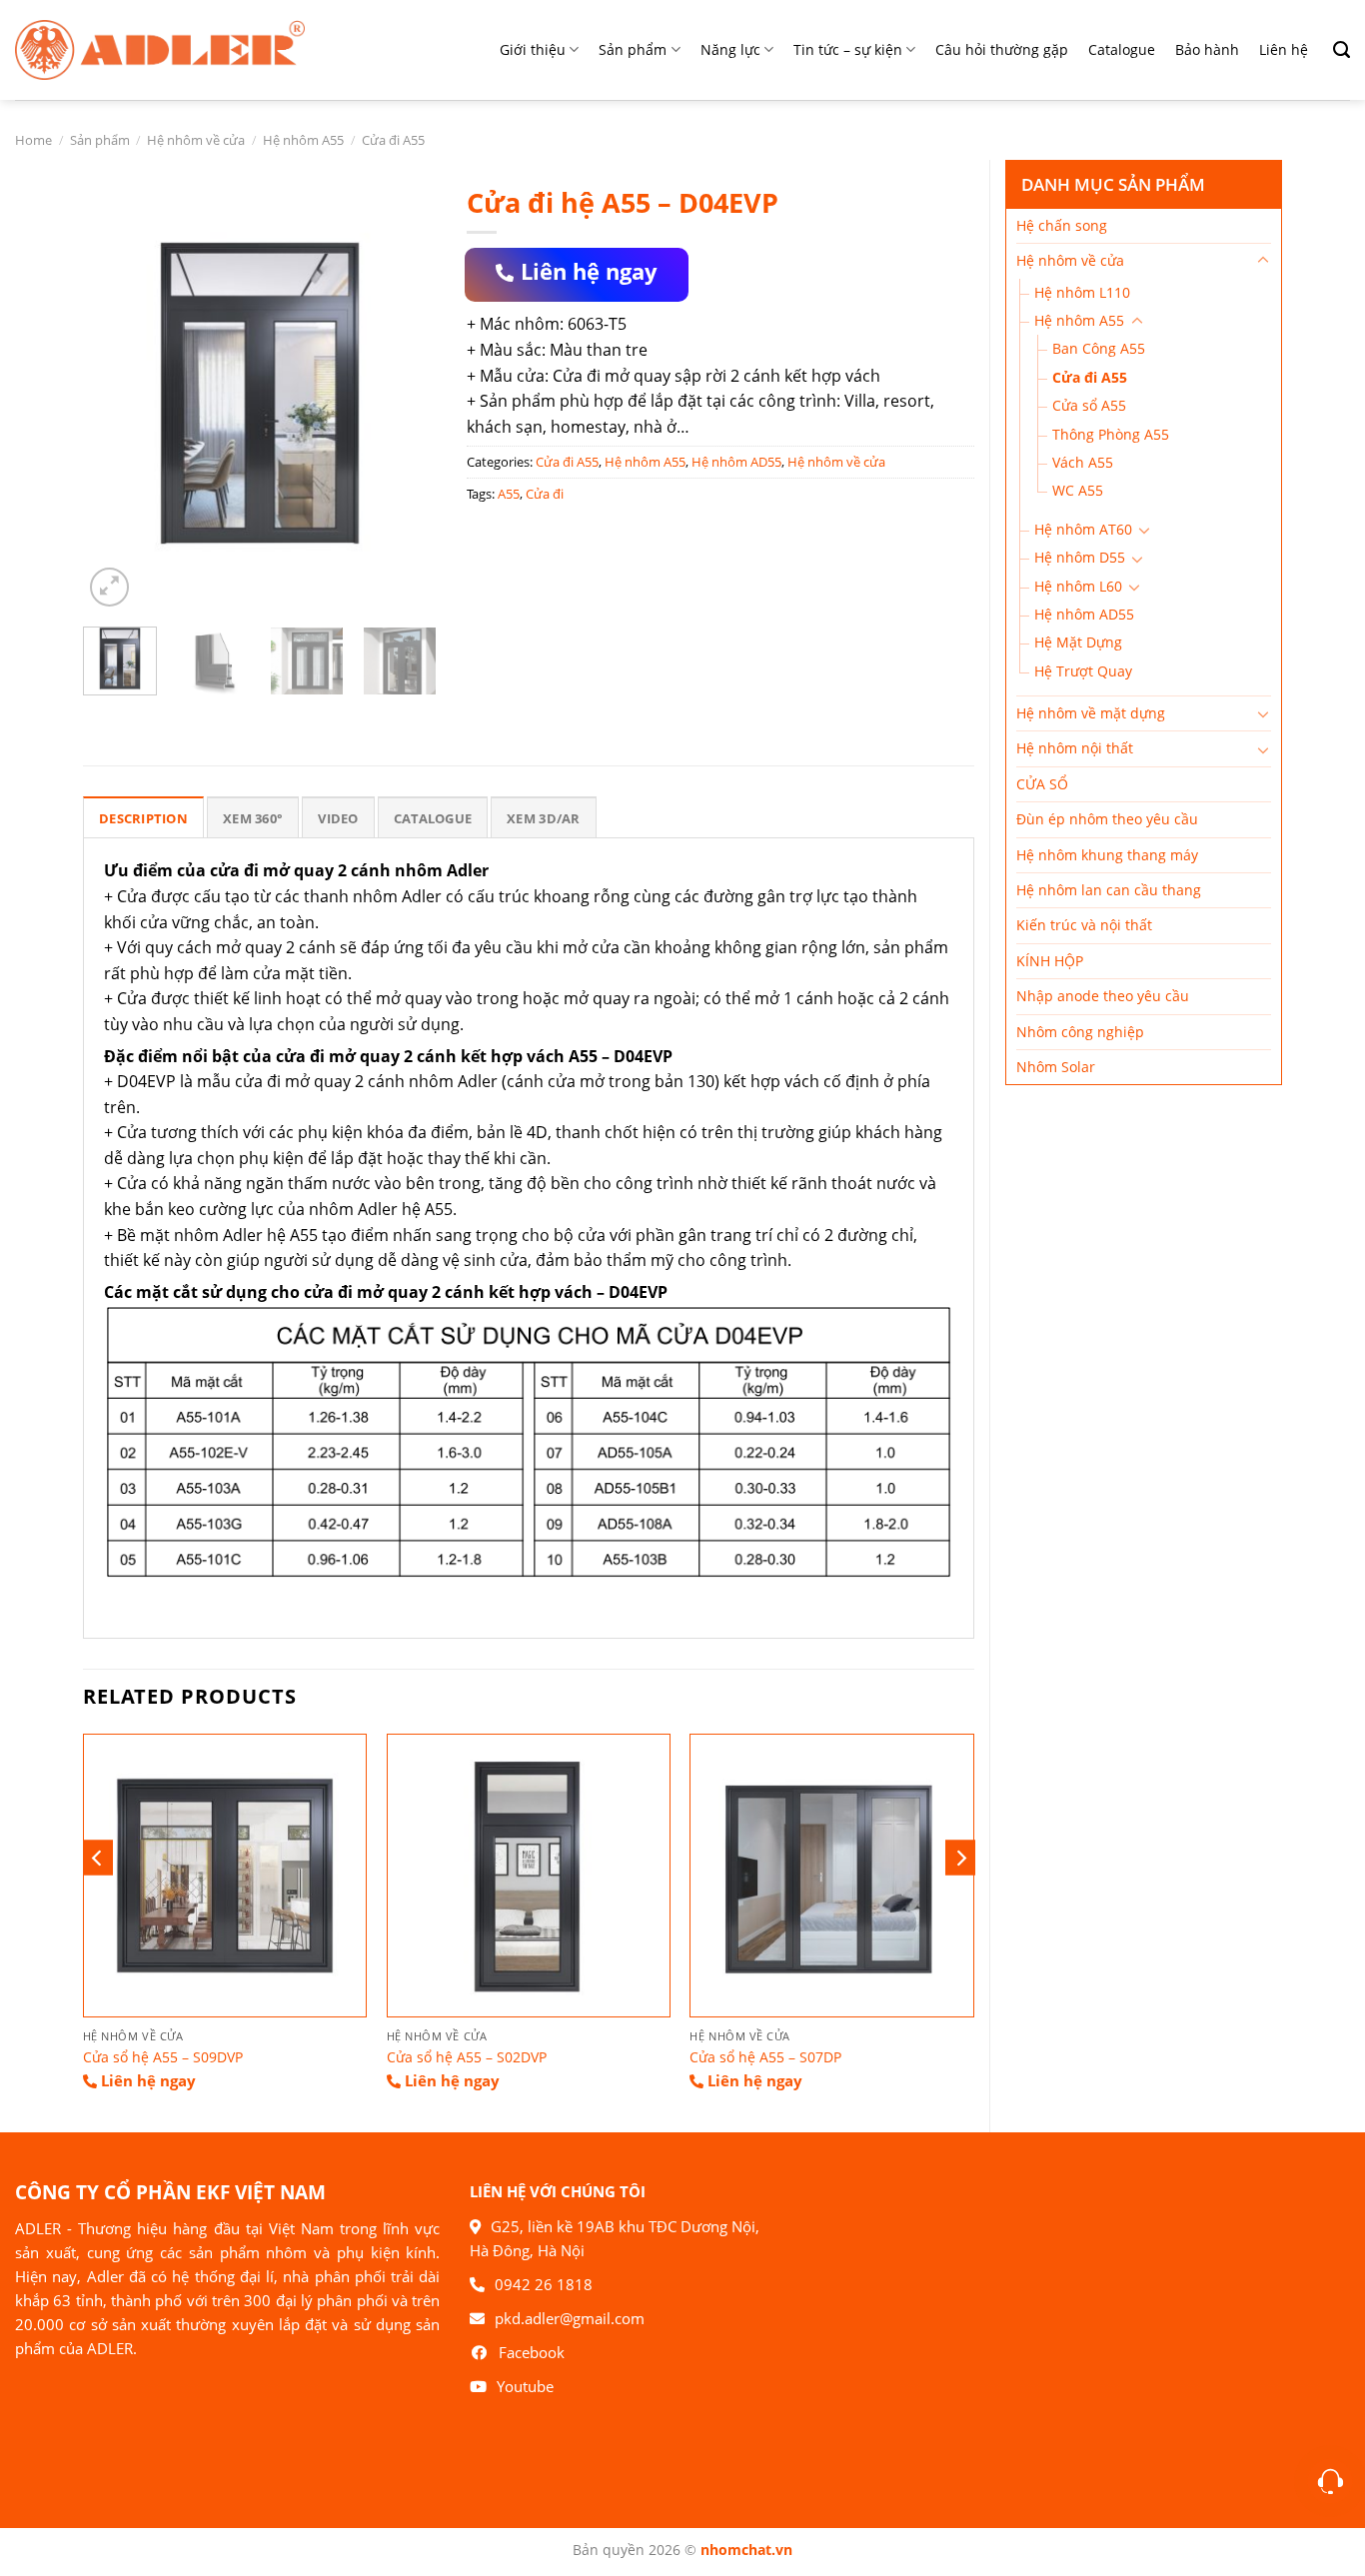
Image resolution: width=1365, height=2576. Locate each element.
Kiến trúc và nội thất (1084, 925)
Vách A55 (1083, 462)
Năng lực (730, 49)
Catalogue (1122, 49)
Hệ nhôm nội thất (1075, 748)
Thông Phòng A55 (1111, 434)
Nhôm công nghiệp (1080, 1032)
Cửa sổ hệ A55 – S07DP (765, 2057)
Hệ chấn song (1062, 225)
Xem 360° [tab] (253, 818)
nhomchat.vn (746, 2550)
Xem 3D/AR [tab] (543, 818)
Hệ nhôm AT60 (1083, 529)
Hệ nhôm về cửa (196, 140)
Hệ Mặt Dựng (1078, 642)
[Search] (1334, 50)
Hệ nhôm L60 (1078, 586)
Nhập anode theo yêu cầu (1103, 996)
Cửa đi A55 (393, 140)
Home (33, 140)
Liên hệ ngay (589, 271)
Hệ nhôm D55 (1080, 557)
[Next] (405, 393)
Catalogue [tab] (433, 818)
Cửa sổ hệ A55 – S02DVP (467, 2057)
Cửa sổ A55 (1089, 405)
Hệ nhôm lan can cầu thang (1109, 890)
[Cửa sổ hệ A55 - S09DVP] (225, 1876)
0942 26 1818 (544, 2284)
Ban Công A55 (1099, 348)
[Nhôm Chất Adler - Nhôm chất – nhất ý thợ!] (160, 49)
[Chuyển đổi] (1263, 261)
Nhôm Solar (1056, 1067)
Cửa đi (545, 494)
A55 (509, 494)
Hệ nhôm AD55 (1084, 614)
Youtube (525, 2386)
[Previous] (115, 393)
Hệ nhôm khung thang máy (1107, 855)
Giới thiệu (533, 49)
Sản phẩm (633, 49)
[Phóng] (109, 587)
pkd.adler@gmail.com (570, 2318)
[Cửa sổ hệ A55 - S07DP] (831, 1876)
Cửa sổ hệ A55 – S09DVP (163, 2057)
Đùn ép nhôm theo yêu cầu (1107, 819)
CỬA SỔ (1042, 784)
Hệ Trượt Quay (1083, 671)
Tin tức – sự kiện (848, 49)
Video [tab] (338, 818)
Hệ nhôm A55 (303, 140)
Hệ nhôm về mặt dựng (1091, 713)
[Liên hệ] (1331, 2482)
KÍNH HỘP (1050, 961)
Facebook (532, 2352)
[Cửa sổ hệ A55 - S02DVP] (529, 1876)
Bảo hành (1207, 49)
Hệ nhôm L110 (1082, 292)
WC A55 (1078, 490)
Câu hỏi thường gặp (1002, 49)
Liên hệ (1284, 49)
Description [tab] (143, 818)
